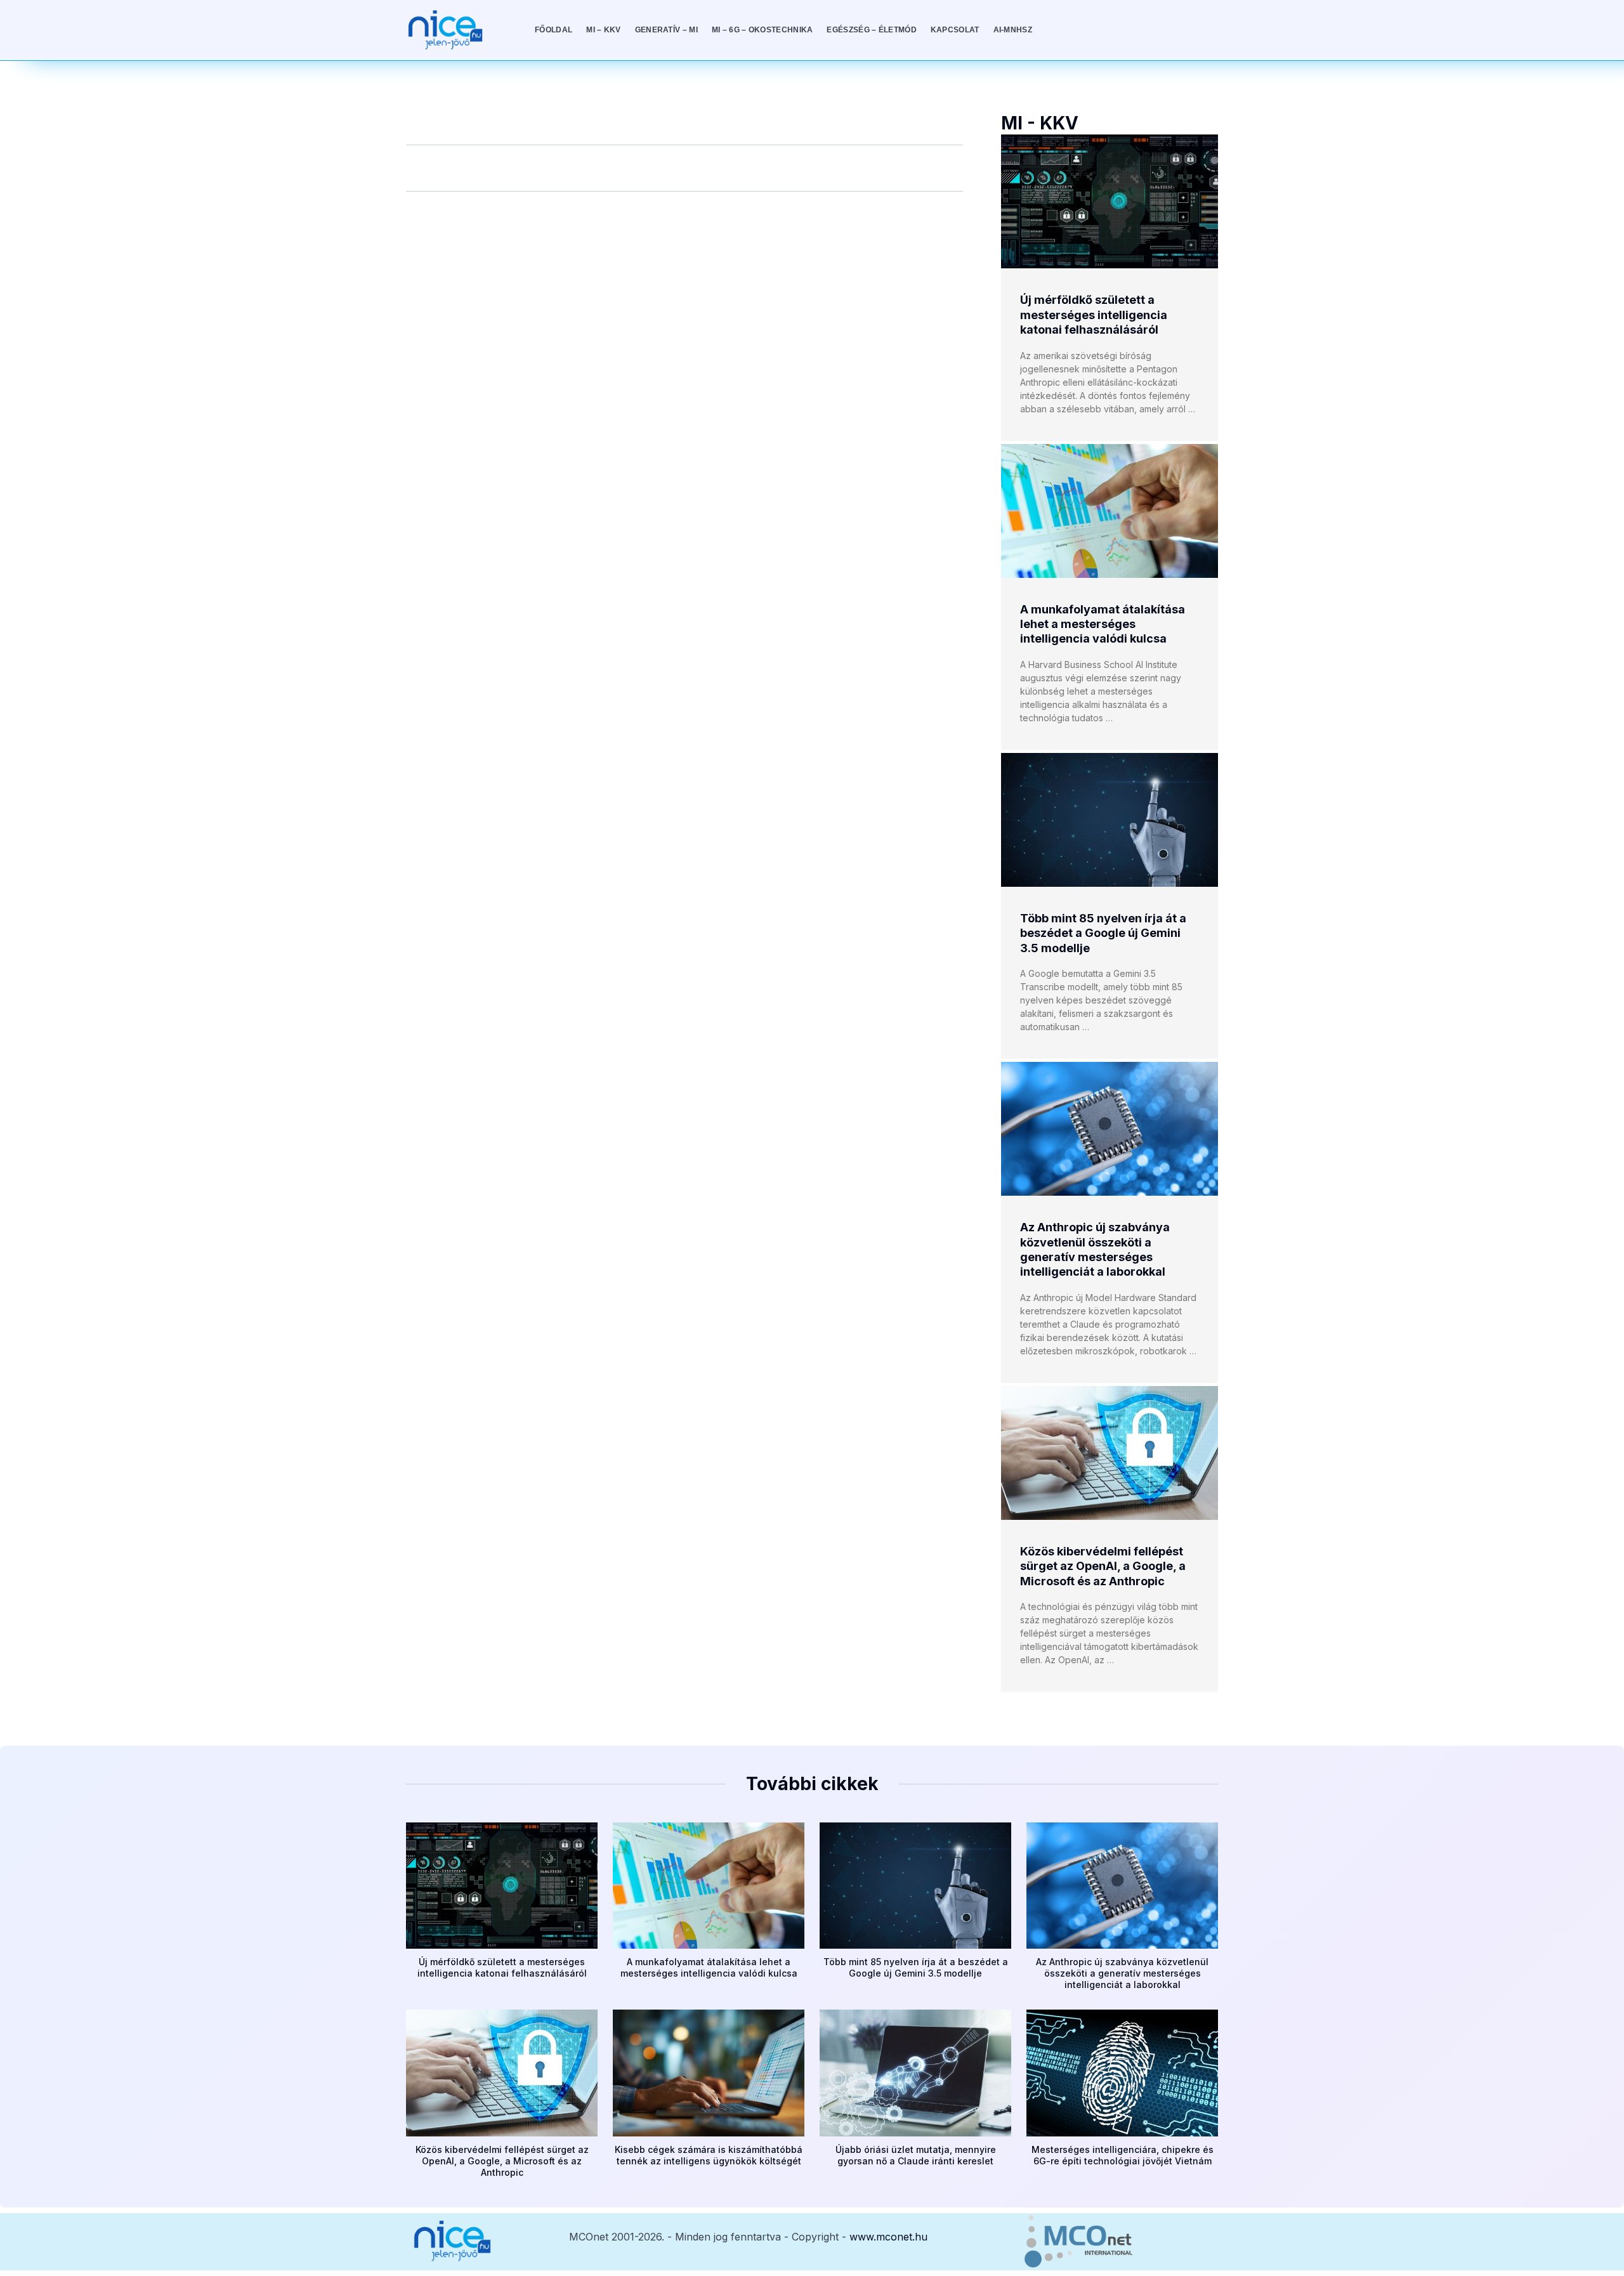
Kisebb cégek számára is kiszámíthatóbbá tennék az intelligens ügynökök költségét (709, 2155)
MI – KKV (603, 30)
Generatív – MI (666, 30)
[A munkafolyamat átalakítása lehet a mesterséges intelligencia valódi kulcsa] (1110, 511)
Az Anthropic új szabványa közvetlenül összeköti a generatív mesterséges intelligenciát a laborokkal (1122, 1973)
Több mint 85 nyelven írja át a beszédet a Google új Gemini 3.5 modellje (1103, 933)
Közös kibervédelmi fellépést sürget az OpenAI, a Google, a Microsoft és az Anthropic (1103, 1566)
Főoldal (553, 30)
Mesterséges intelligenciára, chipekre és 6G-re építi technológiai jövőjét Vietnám (1123, 2155)
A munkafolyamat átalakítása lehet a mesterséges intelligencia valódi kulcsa (1103, 624)
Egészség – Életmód (871, 30)
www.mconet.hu (888, 2237)
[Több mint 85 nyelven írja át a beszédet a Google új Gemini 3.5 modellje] (1110, 820)
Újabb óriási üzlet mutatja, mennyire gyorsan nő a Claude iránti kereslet (916, 2155)
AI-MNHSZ (1013, 30)
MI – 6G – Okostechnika (763, 30)
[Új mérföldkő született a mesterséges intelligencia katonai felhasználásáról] (1110, 201)
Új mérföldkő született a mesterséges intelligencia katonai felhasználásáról (1094, 315)
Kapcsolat (955, 30)
